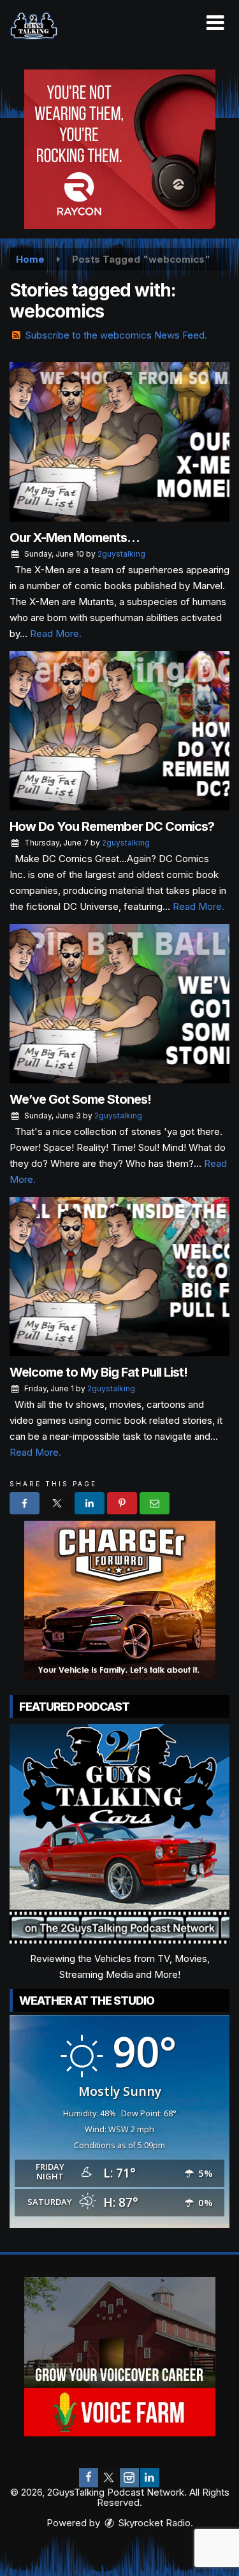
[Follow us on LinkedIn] (150, 2478)
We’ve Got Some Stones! (80, 1099)
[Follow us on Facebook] (89, 2478)
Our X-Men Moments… (75, 538)
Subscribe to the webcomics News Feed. (116, 335)
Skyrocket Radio (153, 2523)
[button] (215, 23)
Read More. (56, 633)
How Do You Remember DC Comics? (112, 826)
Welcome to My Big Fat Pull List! (98, 1372)
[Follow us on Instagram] (129, 2478)
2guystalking (121, 554)
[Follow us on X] (109, 2478)
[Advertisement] (120, 149)
